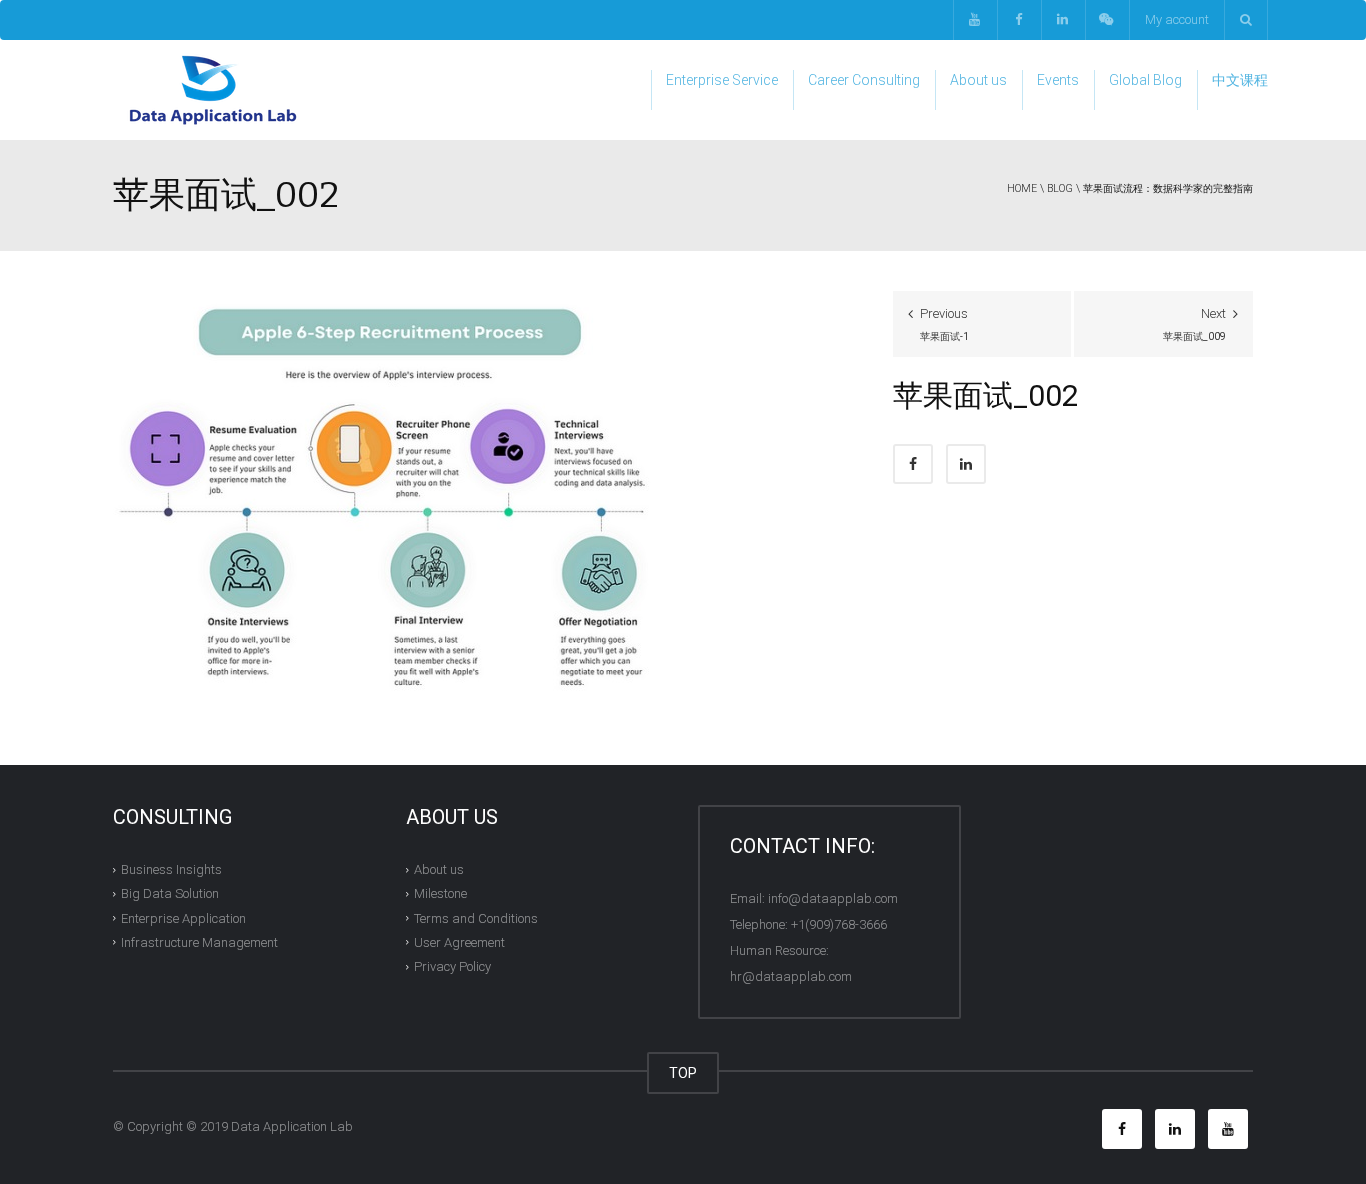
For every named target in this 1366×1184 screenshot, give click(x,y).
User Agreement (459, 942)
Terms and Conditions (476, 917)
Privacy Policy (452, 966)
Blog (1060, 188)
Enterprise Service (722, 80)
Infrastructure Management (199, 942)
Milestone (440, 893)
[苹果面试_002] (390, 493)
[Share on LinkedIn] (966, 464)
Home (1022, 188)
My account (1177, 19)
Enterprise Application (183, 917)
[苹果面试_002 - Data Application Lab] (213, 89)
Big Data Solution (170, 893)
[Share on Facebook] (913, 464)
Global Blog (1145, 80)
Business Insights (171, 869)
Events (1058, 80)
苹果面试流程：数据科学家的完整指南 (1168, 188)
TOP (683, 1073)
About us (978, 80)
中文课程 (1240, 80)
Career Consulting (864, 80)
